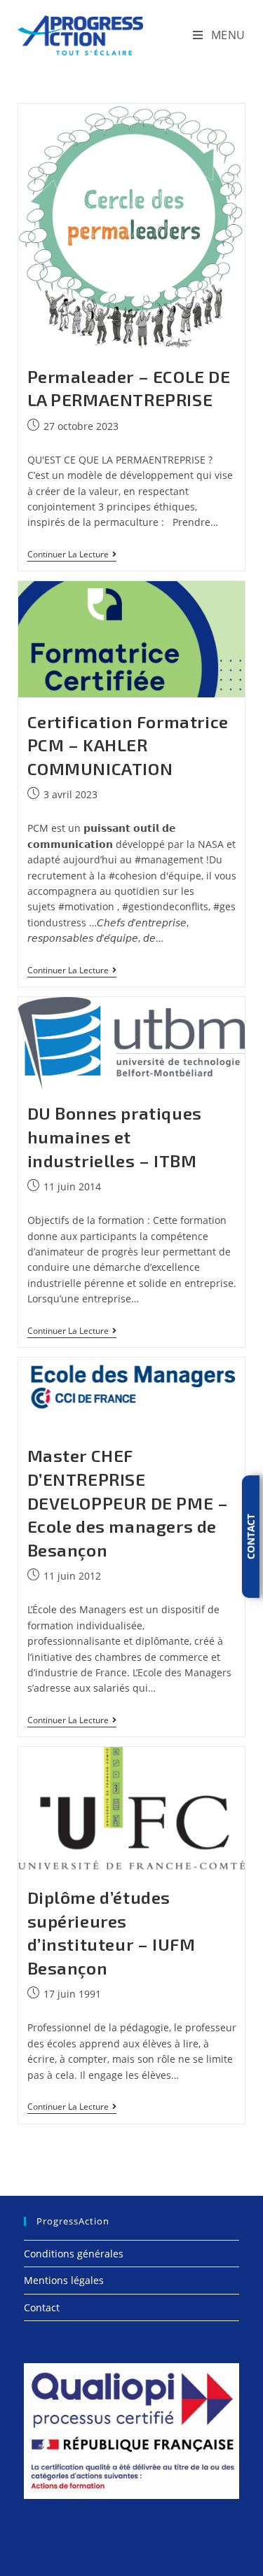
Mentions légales (64, 2280)
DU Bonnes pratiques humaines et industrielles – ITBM (115, 1136)
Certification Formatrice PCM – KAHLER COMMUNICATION (128, 745)
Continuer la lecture (72, 556)
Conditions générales (74, 2254)
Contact (42, 2307)
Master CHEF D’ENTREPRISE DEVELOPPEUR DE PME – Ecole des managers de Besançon (128, 1502)
